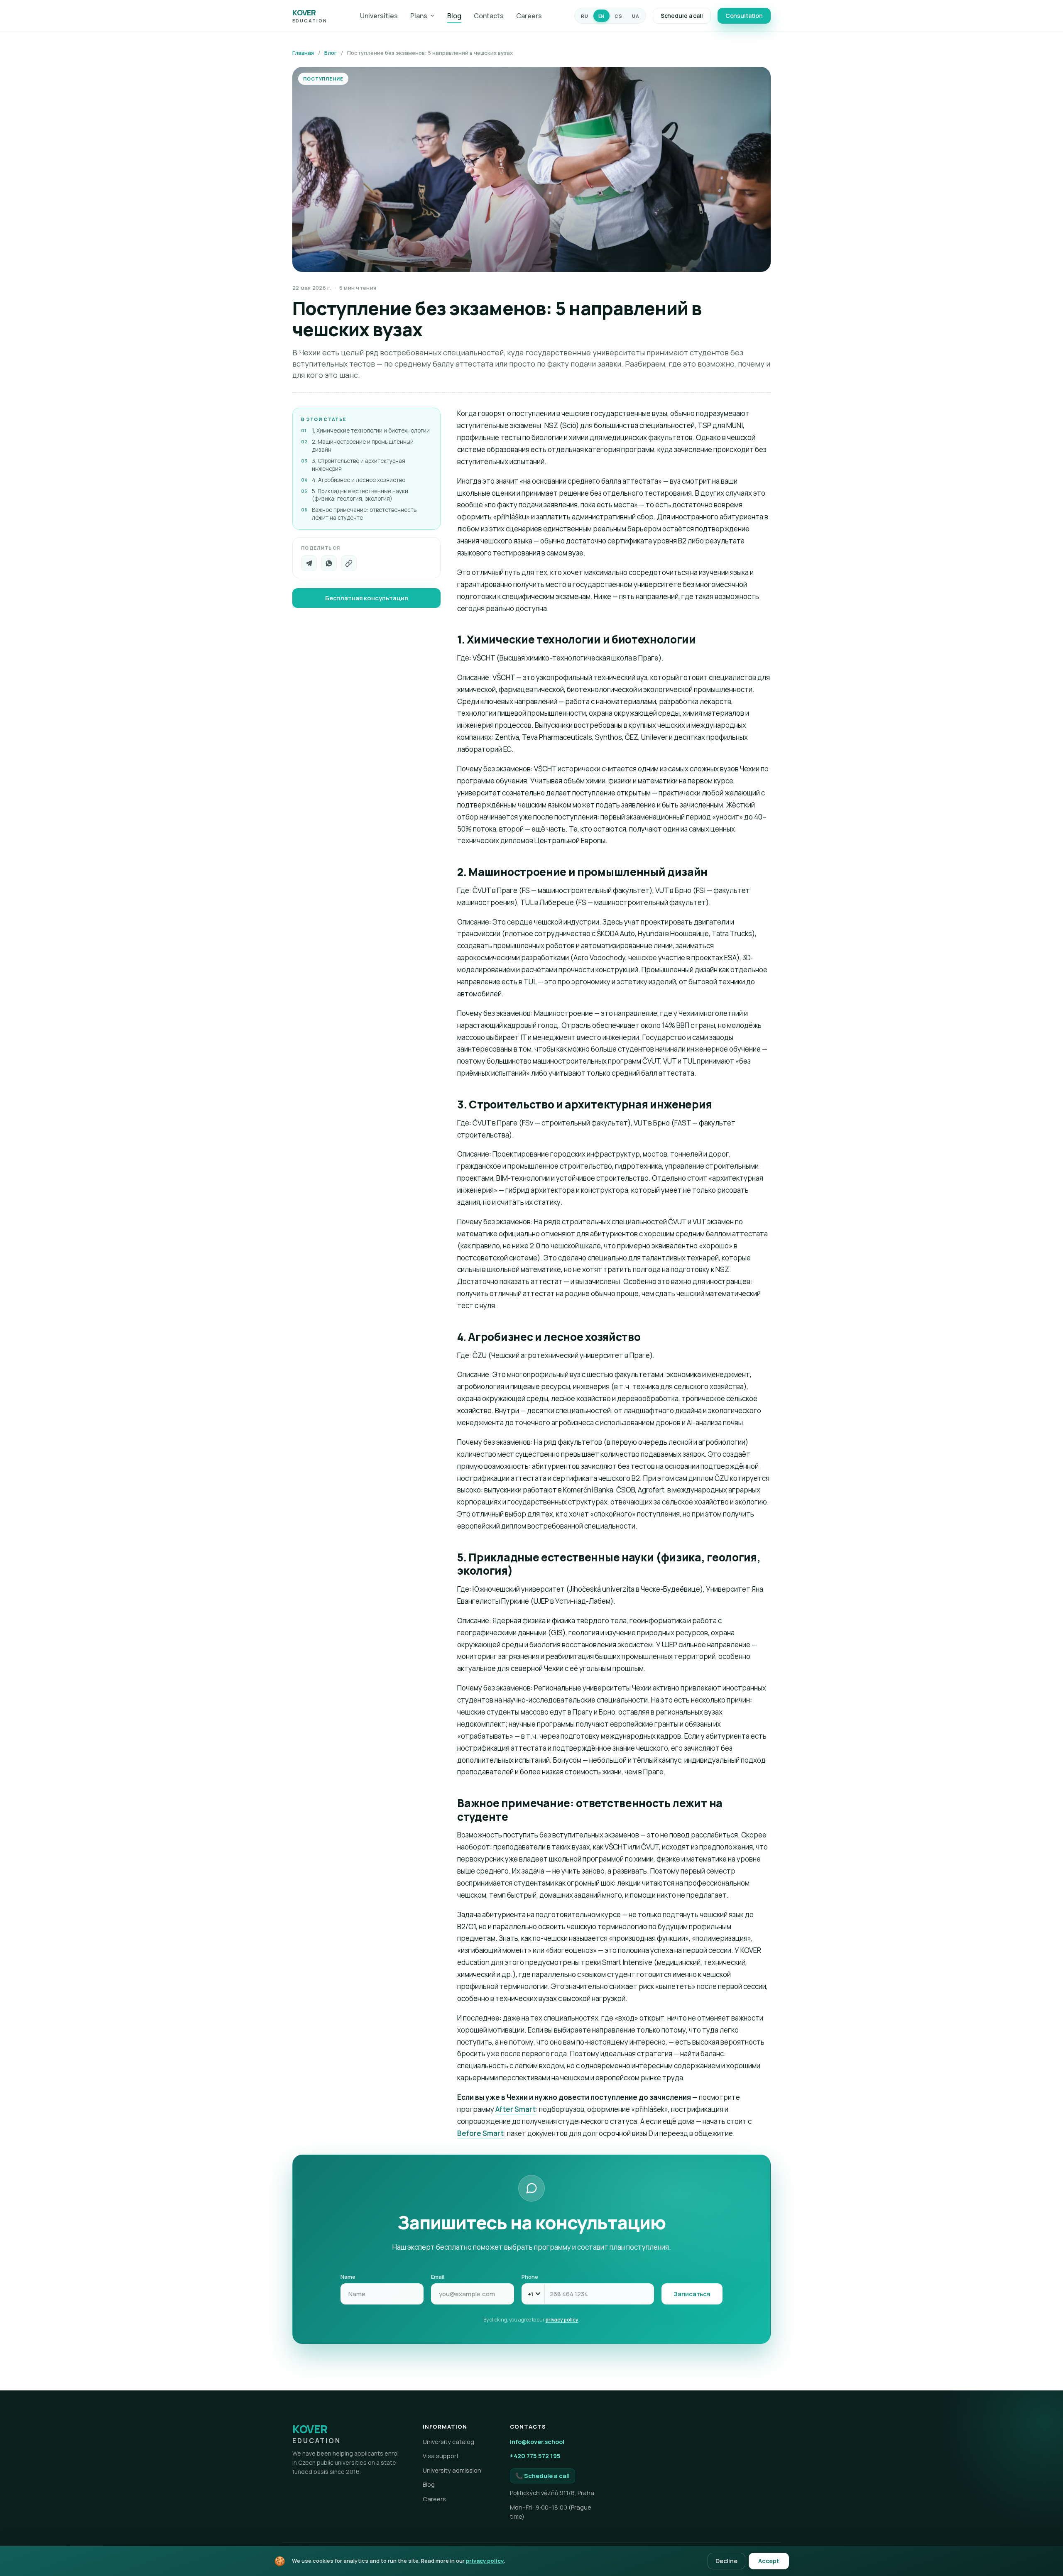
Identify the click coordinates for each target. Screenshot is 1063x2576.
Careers (529, 16)
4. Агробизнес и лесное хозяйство (359, 480)
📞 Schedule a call (543, 2476)
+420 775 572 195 (535, 2456)
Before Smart (480, 2133)
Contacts (489, 16)
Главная (303, 53)
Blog (454, 16)
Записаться (692, 2294)
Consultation (744, 16)
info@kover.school (537, 2442)
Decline (726, 2561)
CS (618, 16)
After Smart (516, 2109)
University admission (452, 2470)
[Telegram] (309, 563)
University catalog (448, 2442)
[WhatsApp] (329, 563)
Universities (379, 16)
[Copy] (349, 563)
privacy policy (562, 2320)
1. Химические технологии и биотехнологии (371, 431)
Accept (769, 2561)
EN (601, 16)
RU (584, 16)
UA (636, 16)
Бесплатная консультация (367, 598)
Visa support (441, 2456)
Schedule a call (682, 16)
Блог (331, 53)
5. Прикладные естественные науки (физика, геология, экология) (360, 495)
